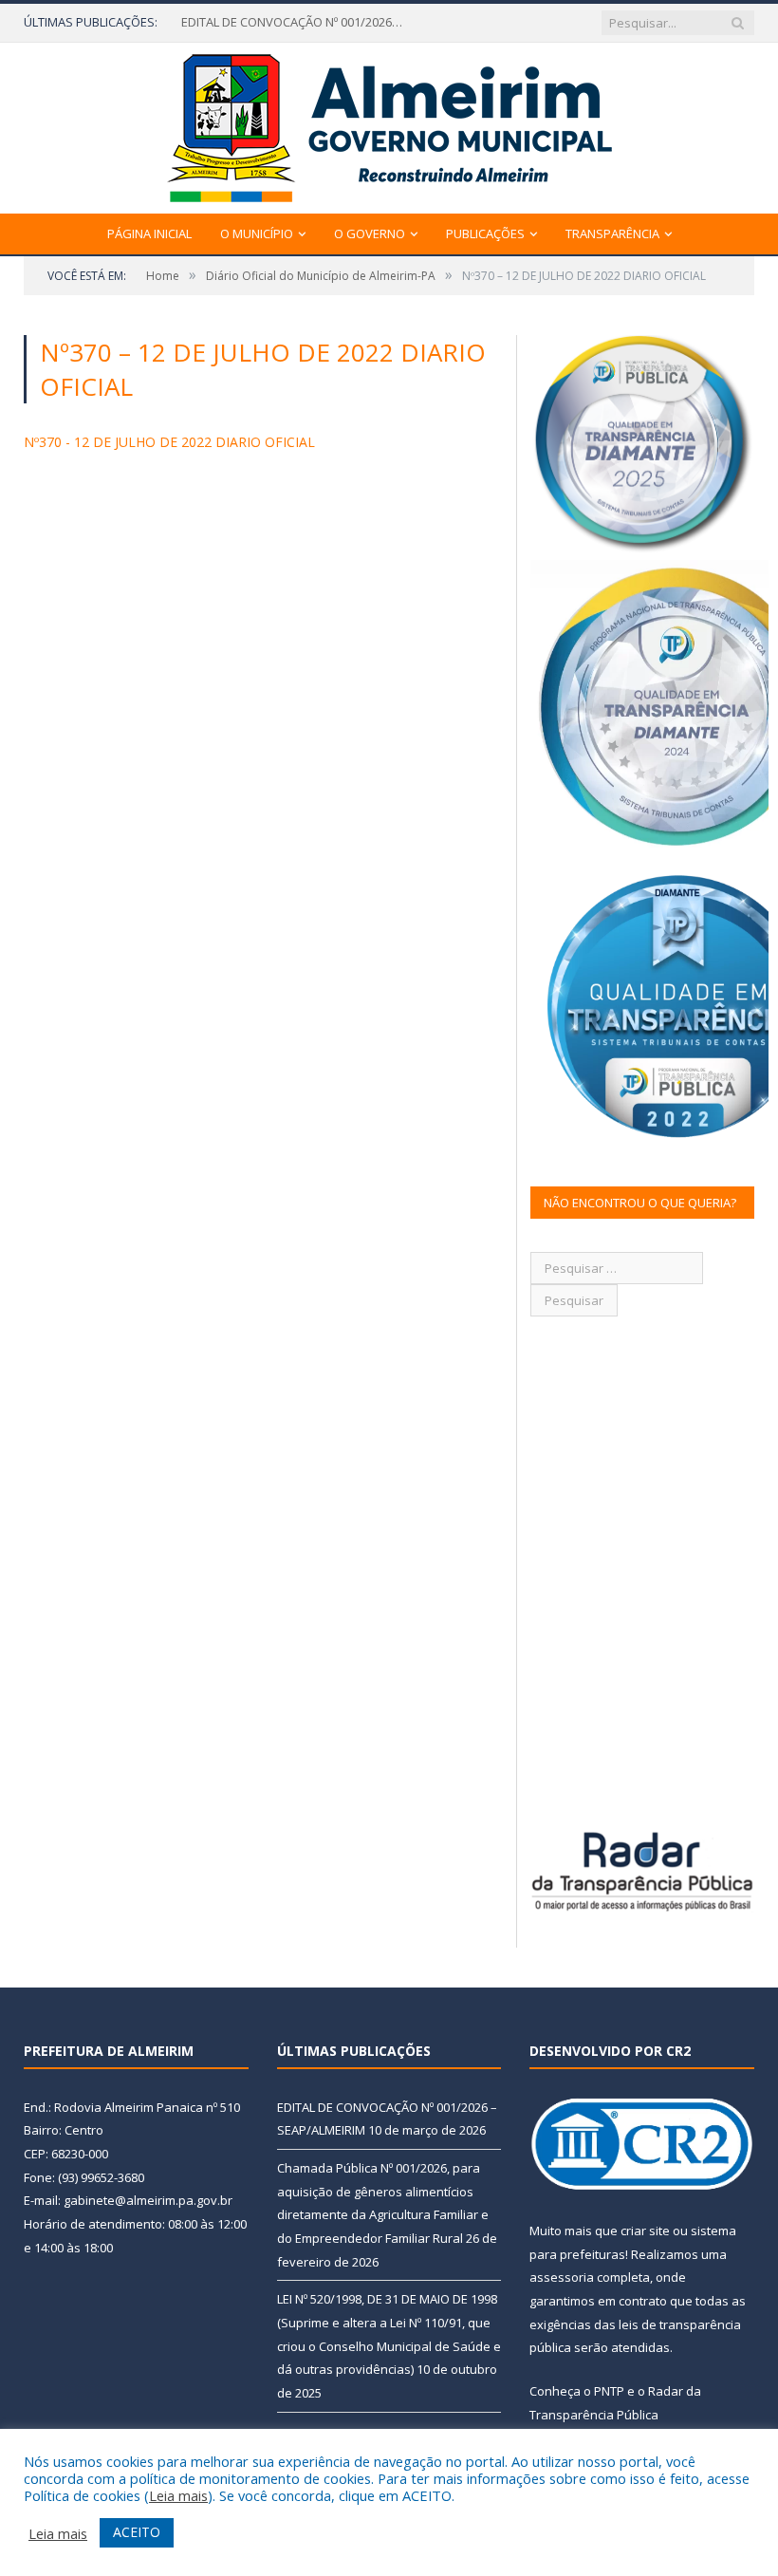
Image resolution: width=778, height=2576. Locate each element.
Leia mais (178, 2495)
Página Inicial (149, 233)
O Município (257, 233)
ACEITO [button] (137, 2532)
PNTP (609, 2391)
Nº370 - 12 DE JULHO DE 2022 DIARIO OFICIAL (169, 442)
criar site (645, 2231)
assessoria (562, 2277)
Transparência (612, 233)
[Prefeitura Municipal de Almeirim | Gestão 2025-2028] (389, 124)
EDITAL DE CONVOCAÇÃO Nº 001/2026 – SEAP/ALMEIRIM (295, 22)
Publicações (485, 233)
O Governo (370, 233)
